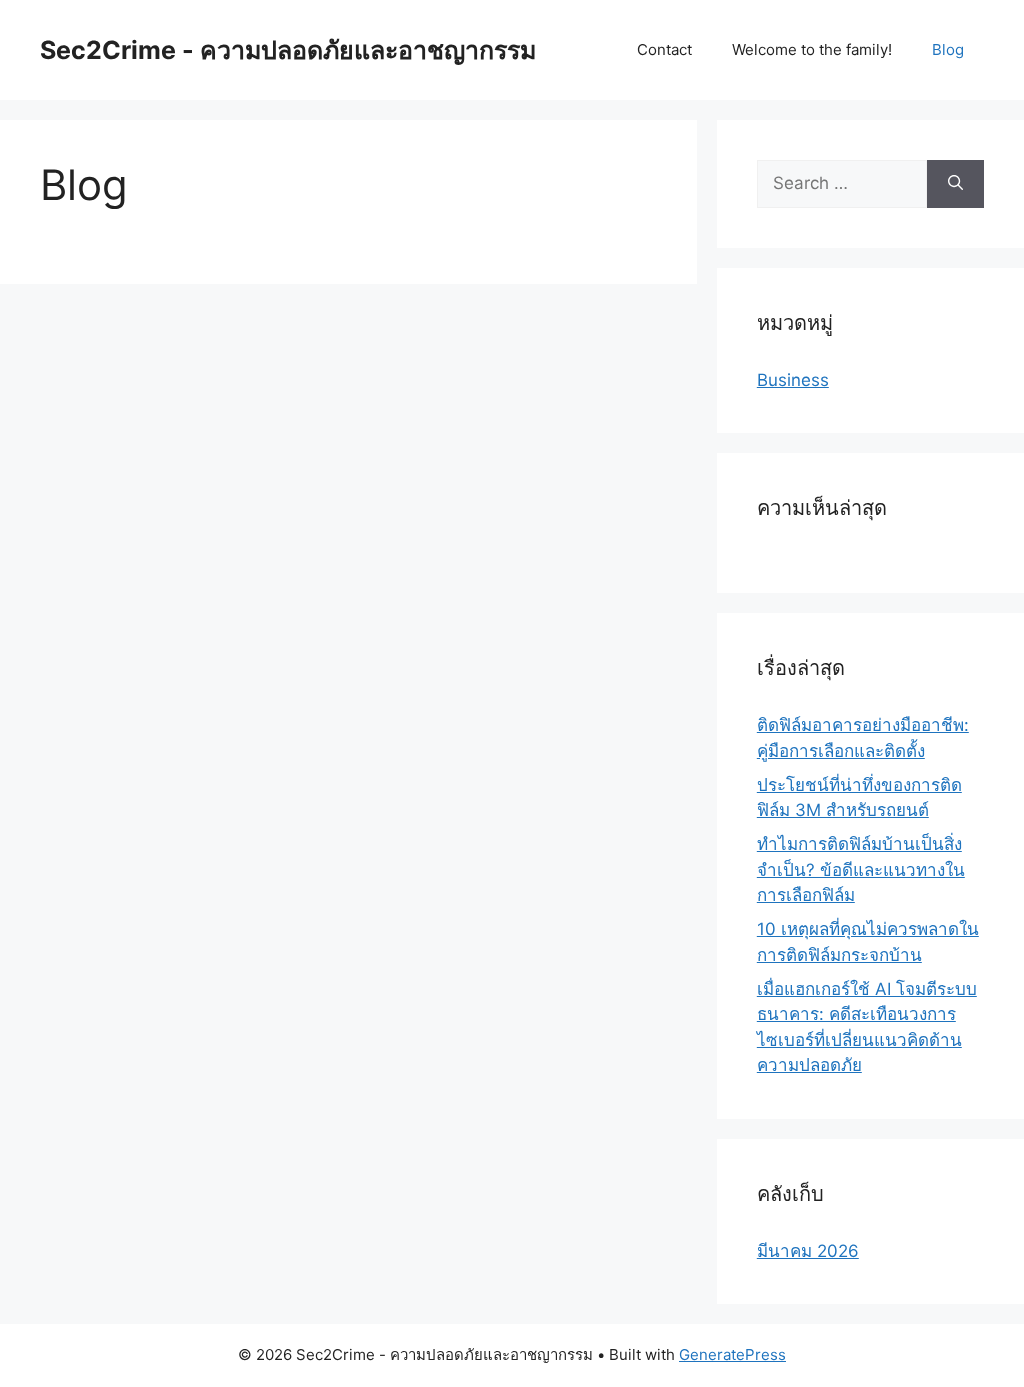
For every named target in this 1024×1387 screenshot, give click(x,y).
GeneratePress (732, 1354)
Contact (664, 49)
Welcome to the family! (812, 49)
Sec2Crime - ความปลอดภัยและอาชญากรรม (288, 50)
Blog (948, 49)
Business (793, 380)
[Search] (955, 184)
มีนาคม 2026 (808, 1251)
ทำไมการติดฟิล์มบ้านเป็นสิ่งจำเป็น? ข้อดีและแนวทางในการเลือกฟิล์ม (861, 869)
